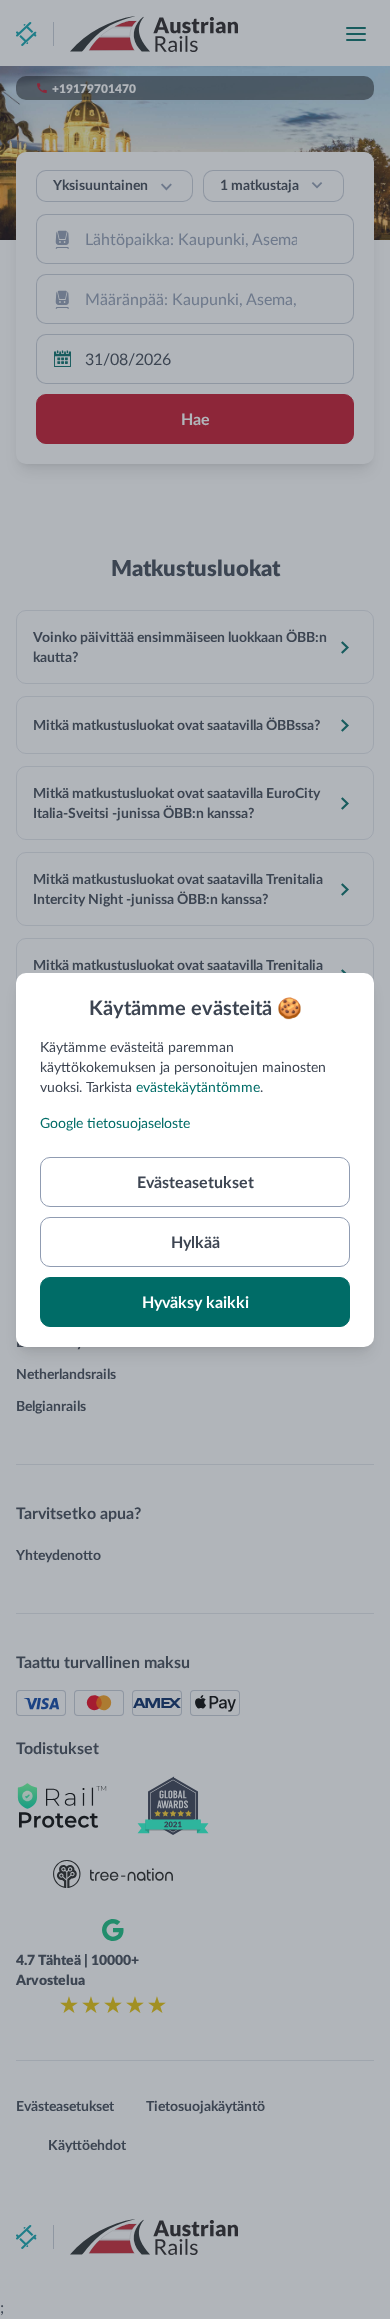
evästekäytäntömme (198, 1086)
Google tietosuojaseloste (115, 1122)
